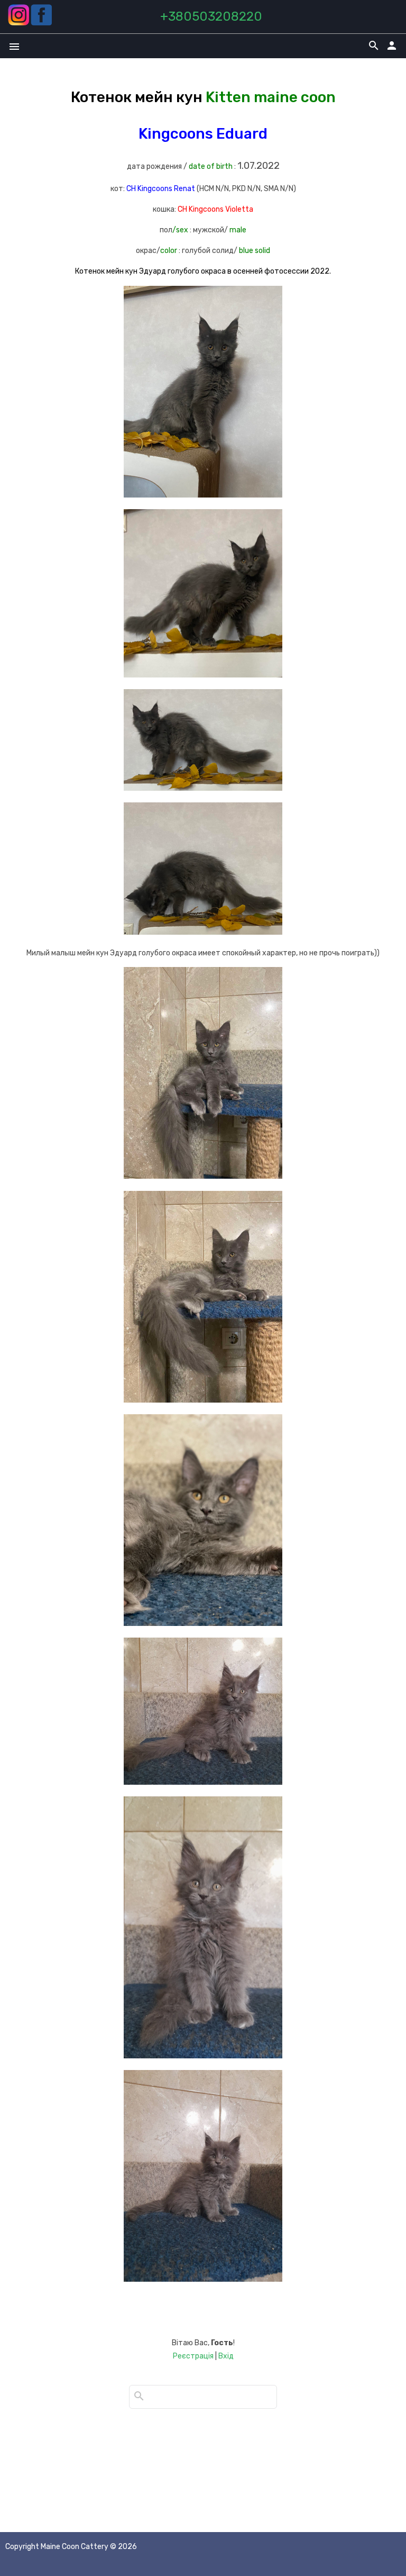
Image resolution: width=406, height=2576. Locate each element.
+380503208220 (211, 16)
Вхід (226, 2356)
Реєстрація (193, 2356)
